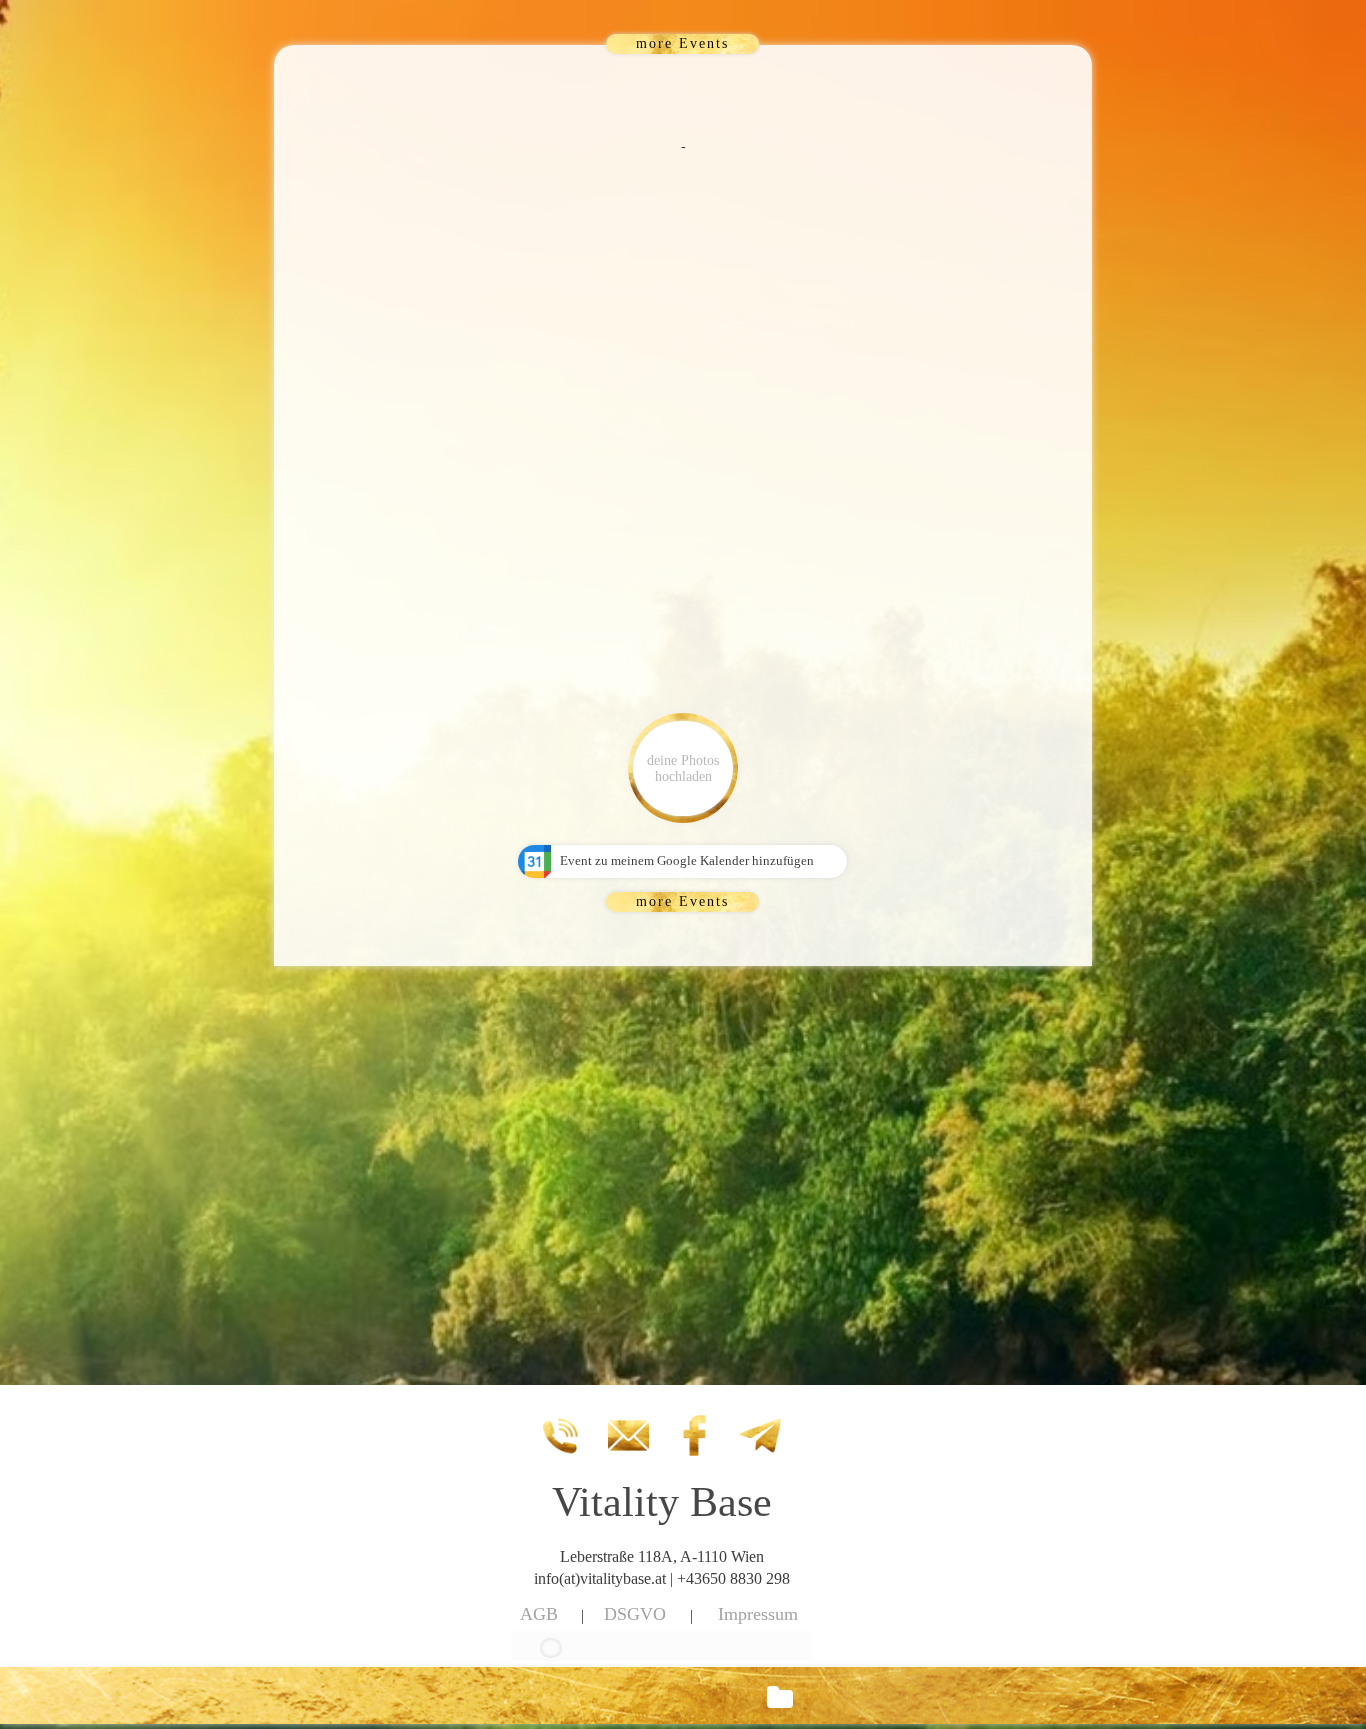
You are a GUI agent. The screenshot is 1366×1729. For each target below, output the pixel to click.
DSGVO (635, 1614)
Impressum (758, 1614)
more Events (682, 43)
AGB (539, 1614)
